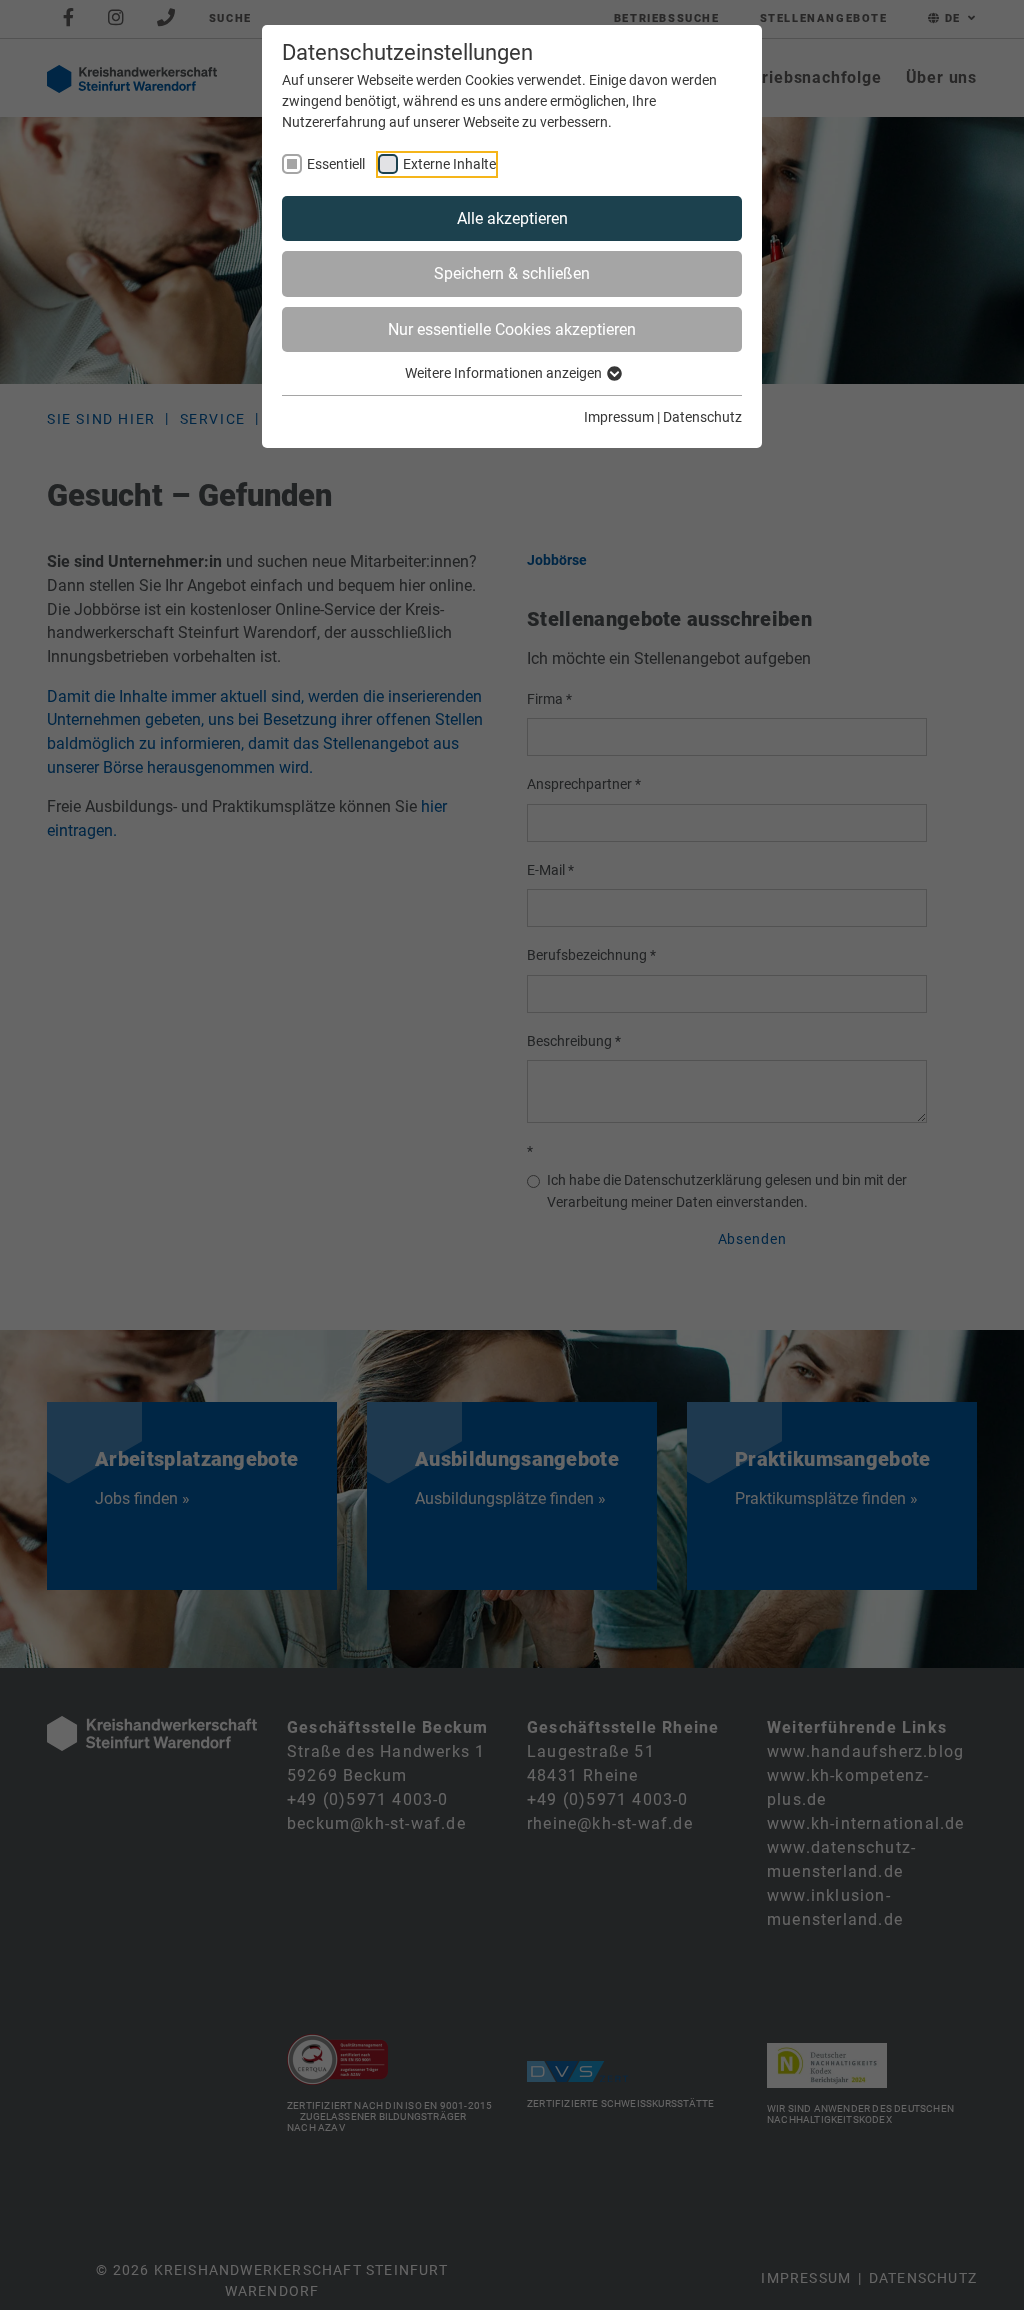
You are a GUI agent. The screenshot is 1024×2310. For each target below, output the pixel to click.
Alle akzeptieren (512, 218)
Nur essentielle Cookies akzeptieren (512, 329)
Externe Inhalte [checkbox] (449, 164)
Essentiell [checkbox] (336, 164)
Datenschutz (702, 417)
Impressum (619, 417)
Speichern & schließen (512, 273)
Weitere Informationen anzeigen (505, 373)
